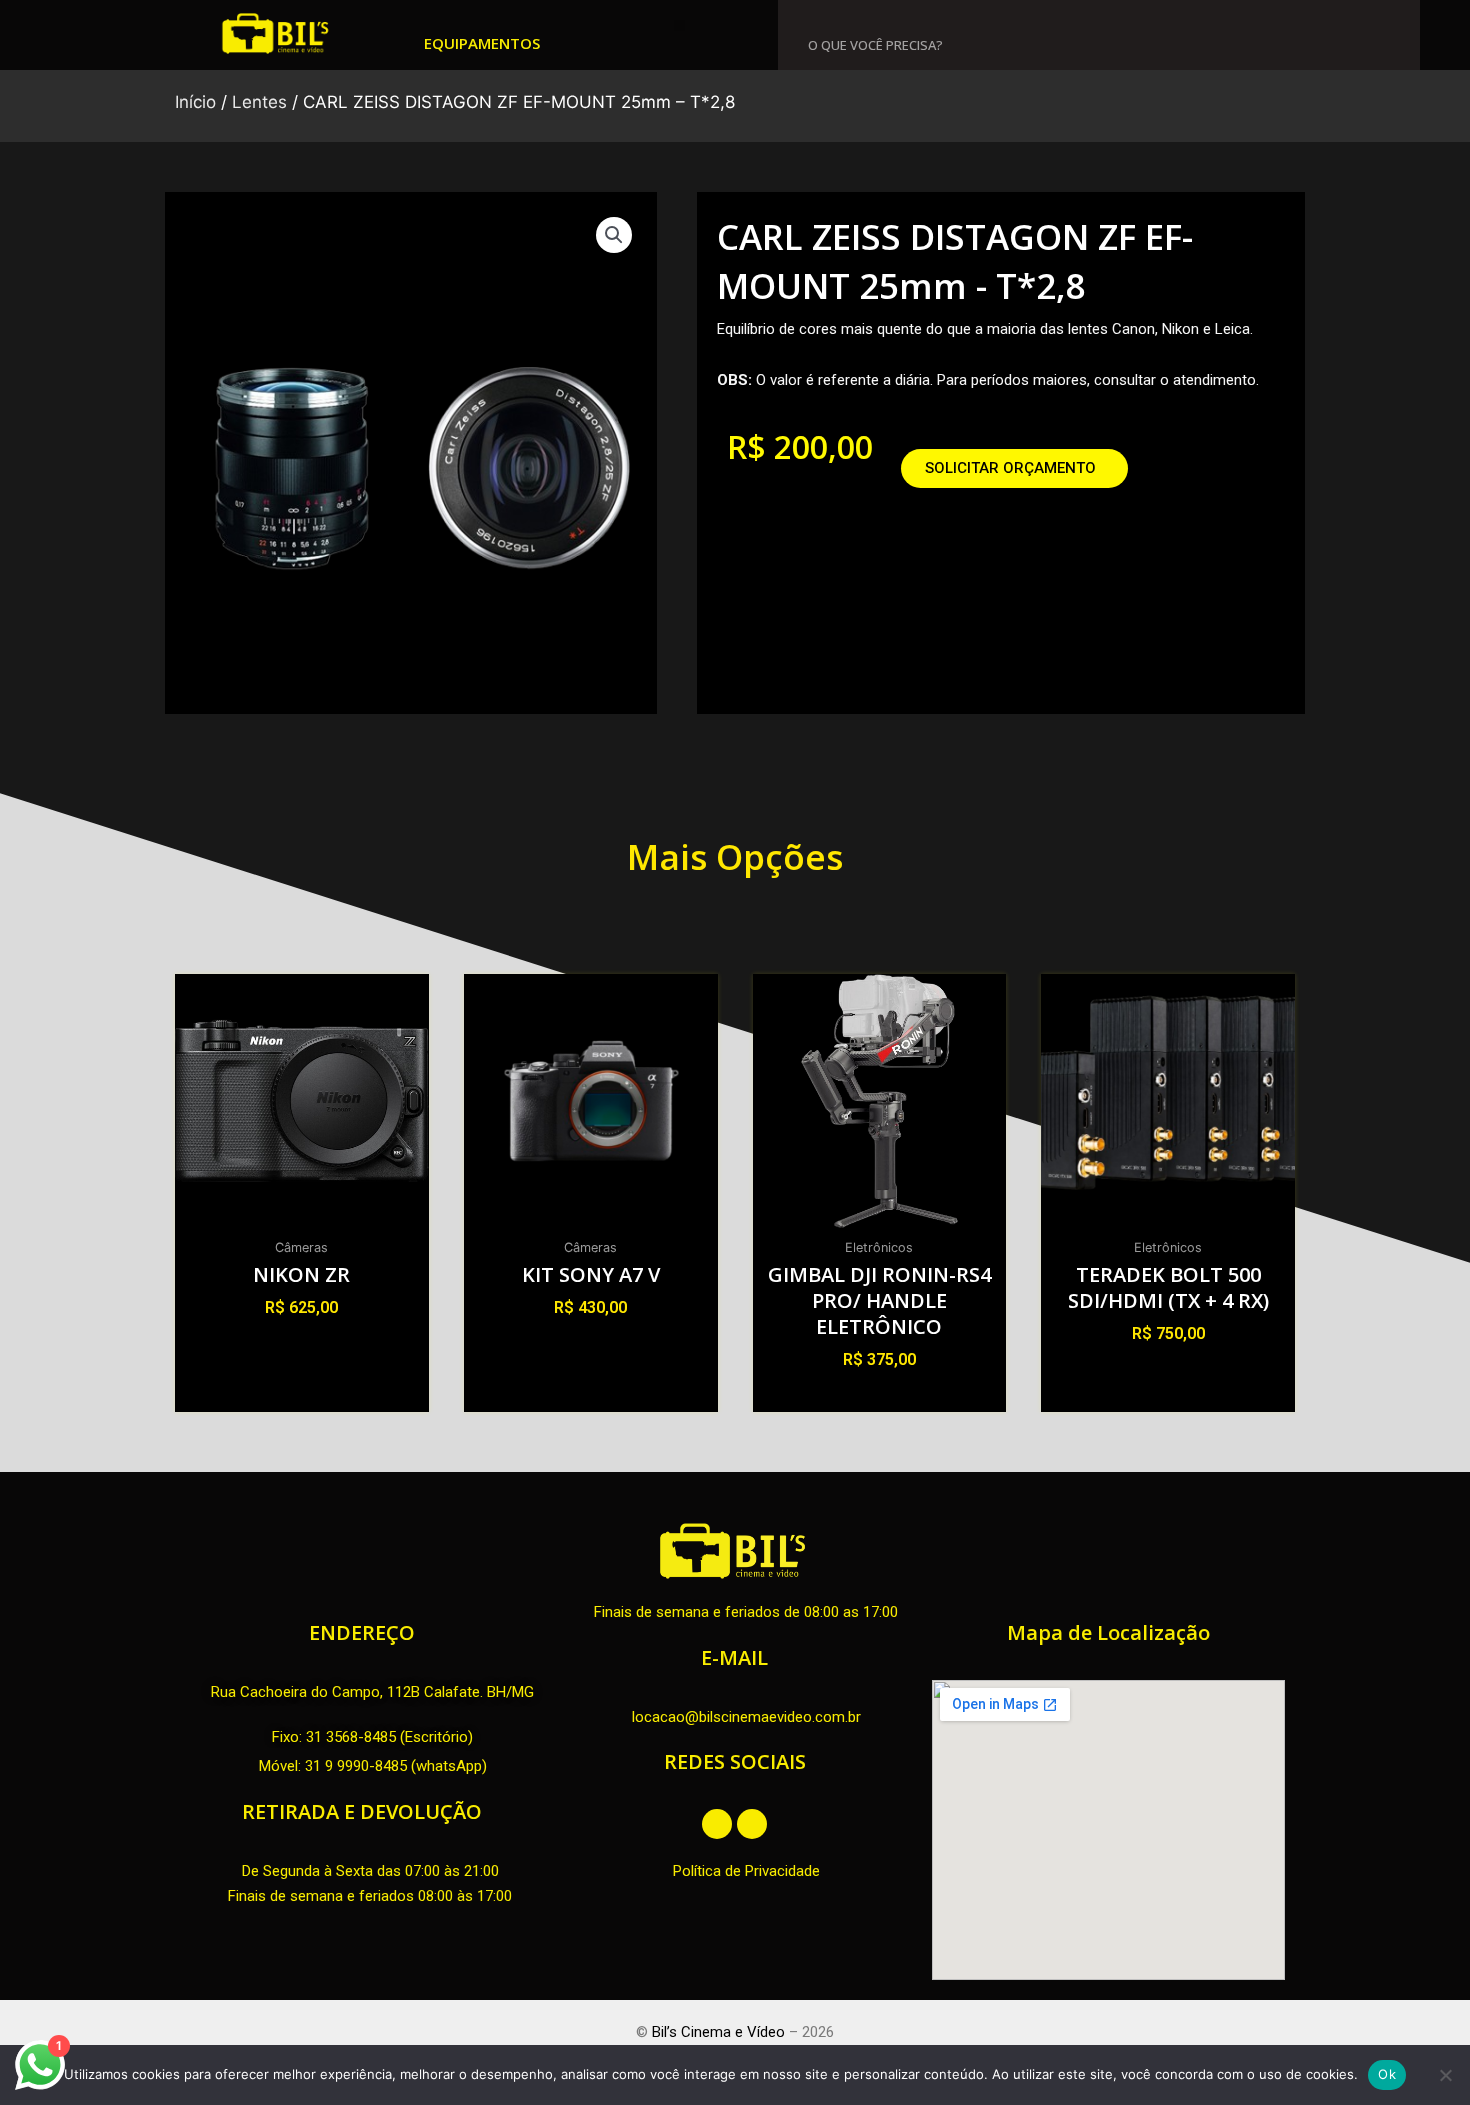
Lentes (259, 102)
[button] (679, 25)
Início (195, 102)
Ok (1387, 2074)
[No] (1445, 2075)
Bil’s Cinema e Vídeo (718, 2032)
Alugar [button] (301, 1343)
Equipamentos (482, 43)
